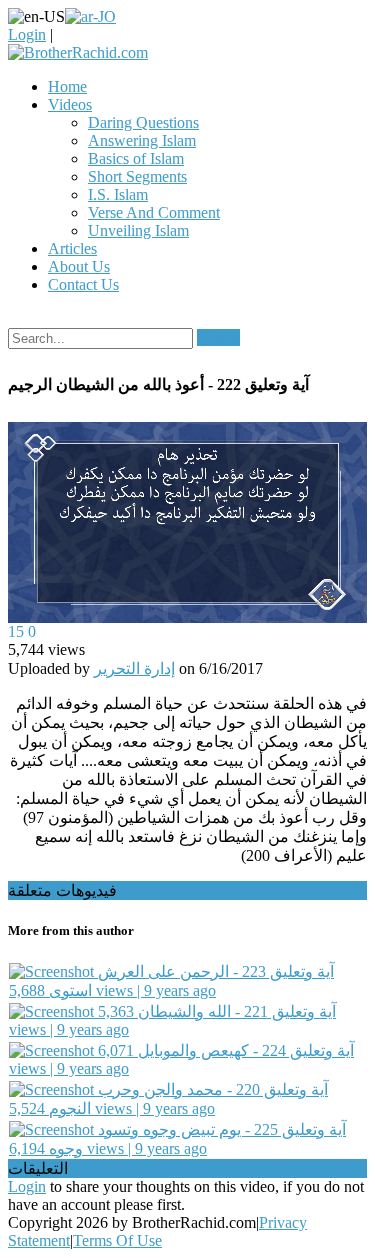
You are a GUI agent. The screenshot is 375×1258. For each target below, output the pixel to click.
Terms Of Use (117, 1240)
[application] (187, 523)
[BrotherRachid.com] (78, 52)
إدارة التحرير (134, 668)
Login (27, 34)
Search (218, 337)
